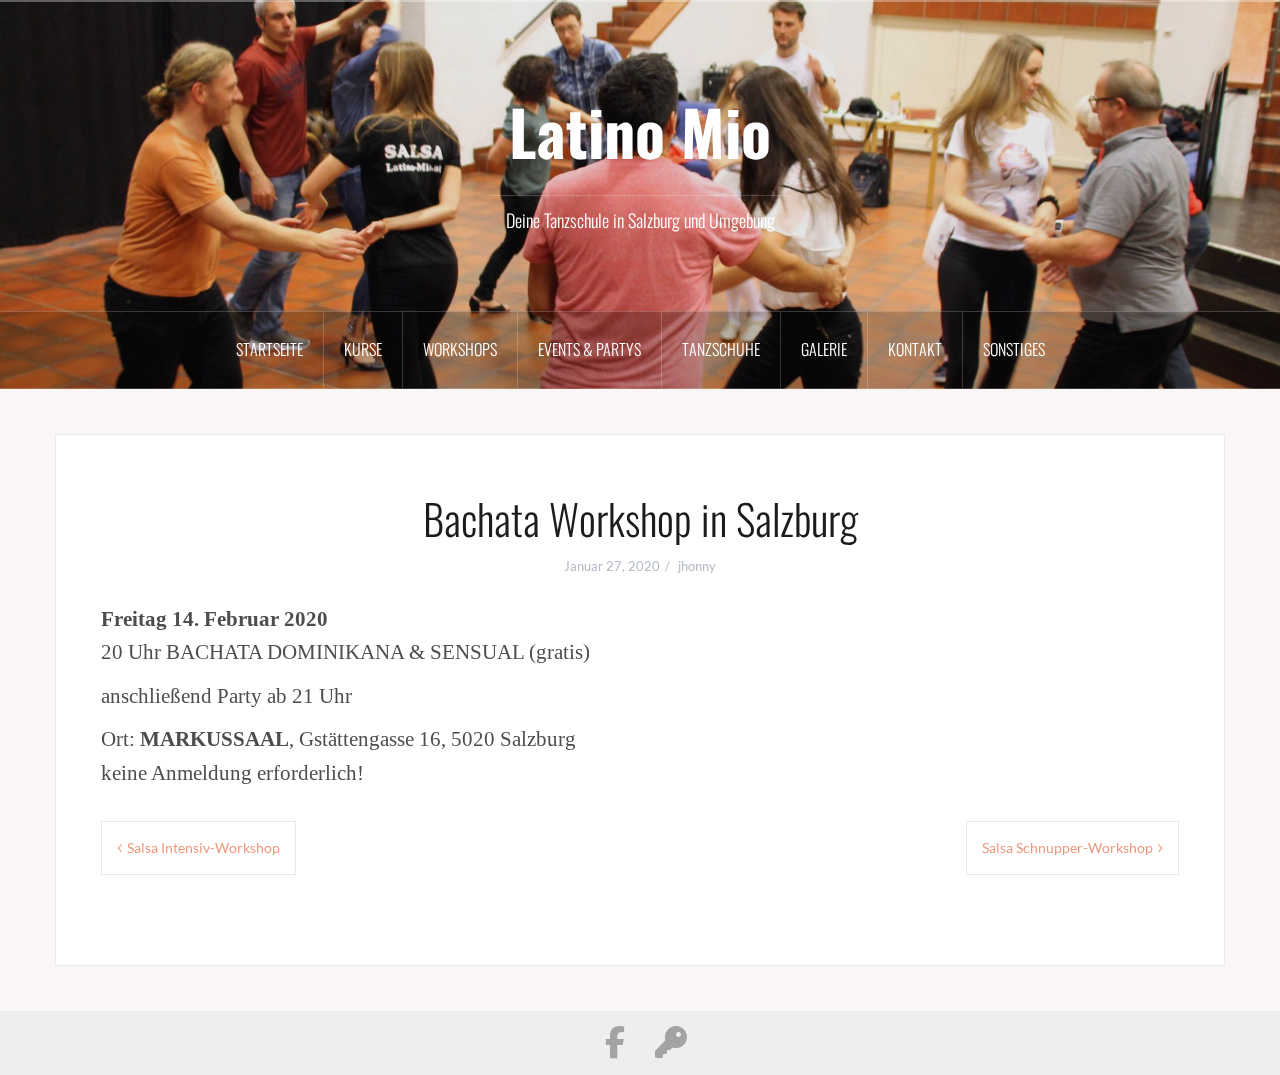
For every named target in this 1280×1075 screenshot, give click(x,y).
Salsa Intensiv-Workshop (203, 847)
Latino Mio (640, 131)
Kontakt (915, 349)
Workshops (460, 349)
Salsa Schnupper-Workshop (1067, 847)
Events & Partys (589, 349)
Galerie (824, 349)
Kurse (363, 349)
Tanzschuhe (721, 349)
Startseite (269, 349)
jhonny (697, 566)
